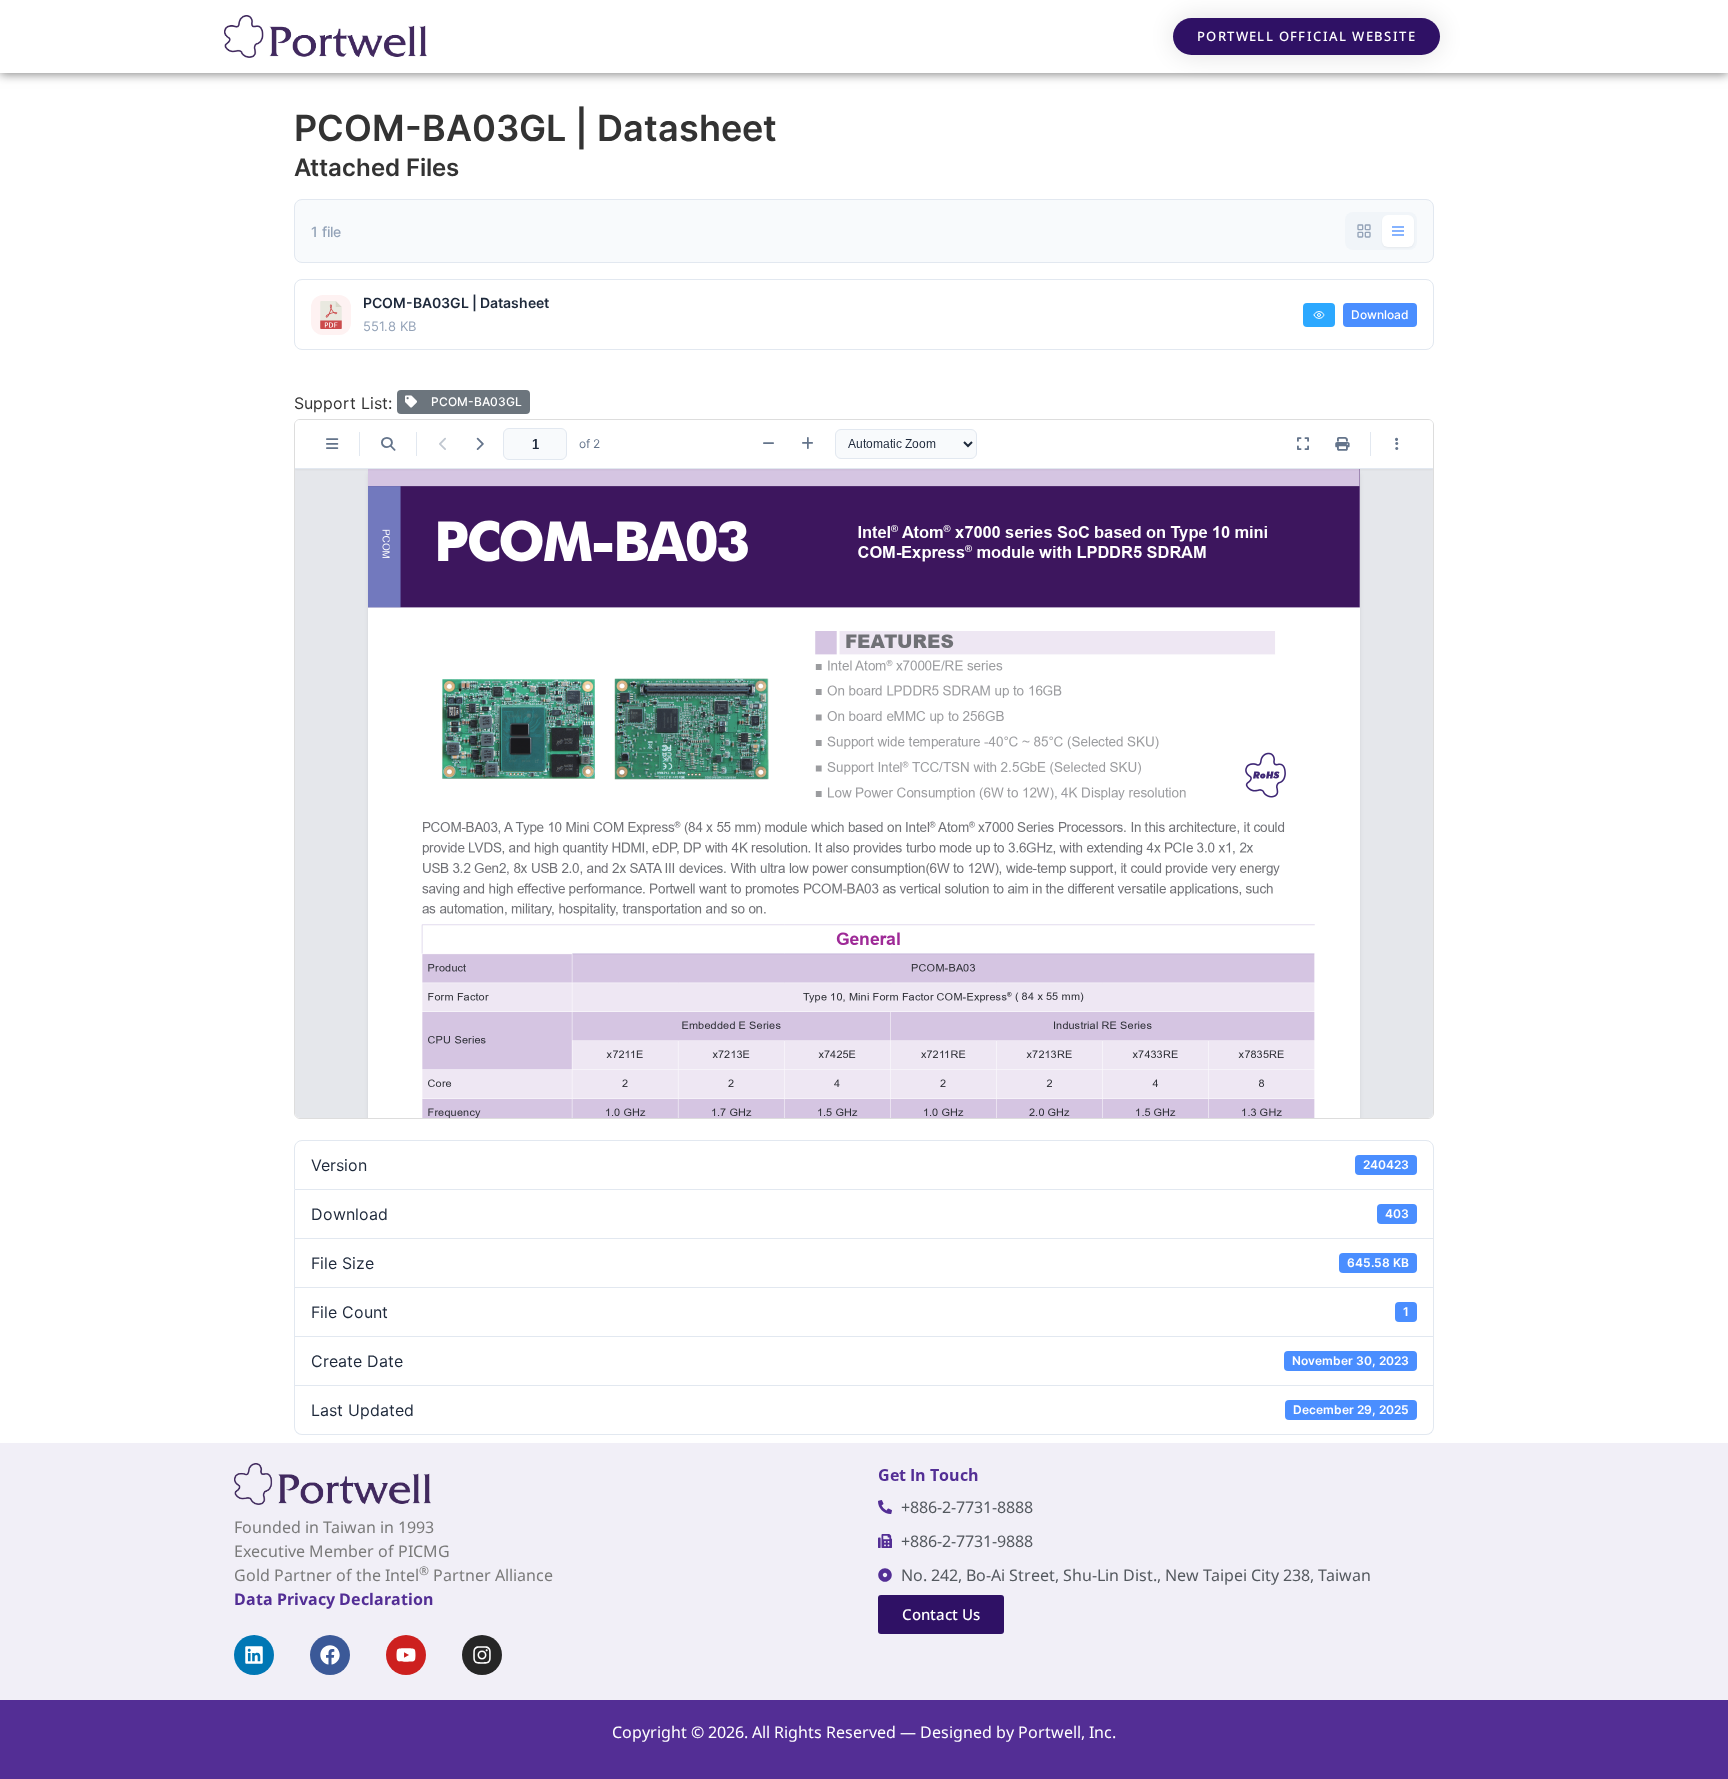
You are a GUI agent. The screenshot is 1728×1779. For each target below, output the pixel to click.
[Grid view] (1364, 231)
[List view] (1398, 231)
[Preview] (1319, 315)
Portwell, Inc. (1067, 1732)
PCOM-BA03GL (473, 401)
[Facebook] (330, 1655)
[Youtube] (406, 1655)
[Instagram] (482, 1655)
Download (1380, 314)
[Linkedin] (254, 1655)
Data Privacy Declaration (333, 1599)
